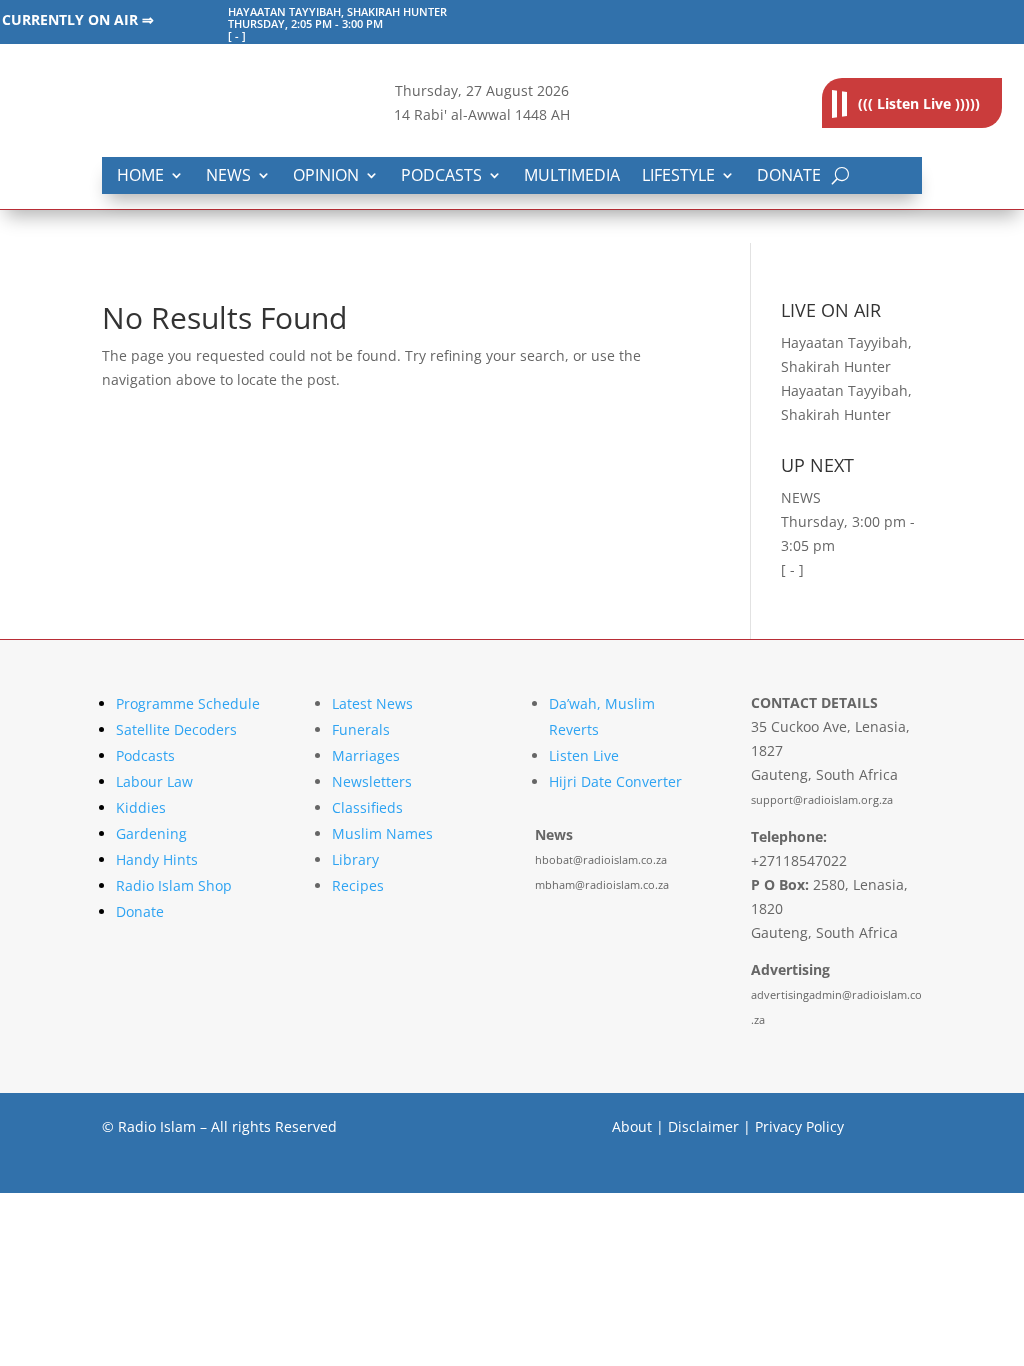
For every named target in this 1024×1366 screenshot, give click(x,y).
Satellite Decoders (176, 729)
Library (355, 859)
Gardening (151, 833)
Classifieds (367, 807)
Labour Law (154, 781)
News (228, 176)
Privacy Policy (799, 1126)
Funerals (361, 729)
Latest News (372, 703)
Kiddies (141, 807)
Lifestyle (678, 176)
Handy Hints (157, 859)
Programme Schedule (188, 703)
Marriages (366, 755)
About (632, 1126)
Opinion (326, 176)
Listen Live (584, 755)
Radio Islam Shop (174, 885)
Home (140, 176)
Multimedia (572, 176)
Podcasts (441, 176)
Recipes (358, 885)
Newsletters (372, 781)
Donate (789, 176)
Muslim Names (382, 833)
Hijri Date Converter (615, 781)
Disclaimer (703, 1126)
